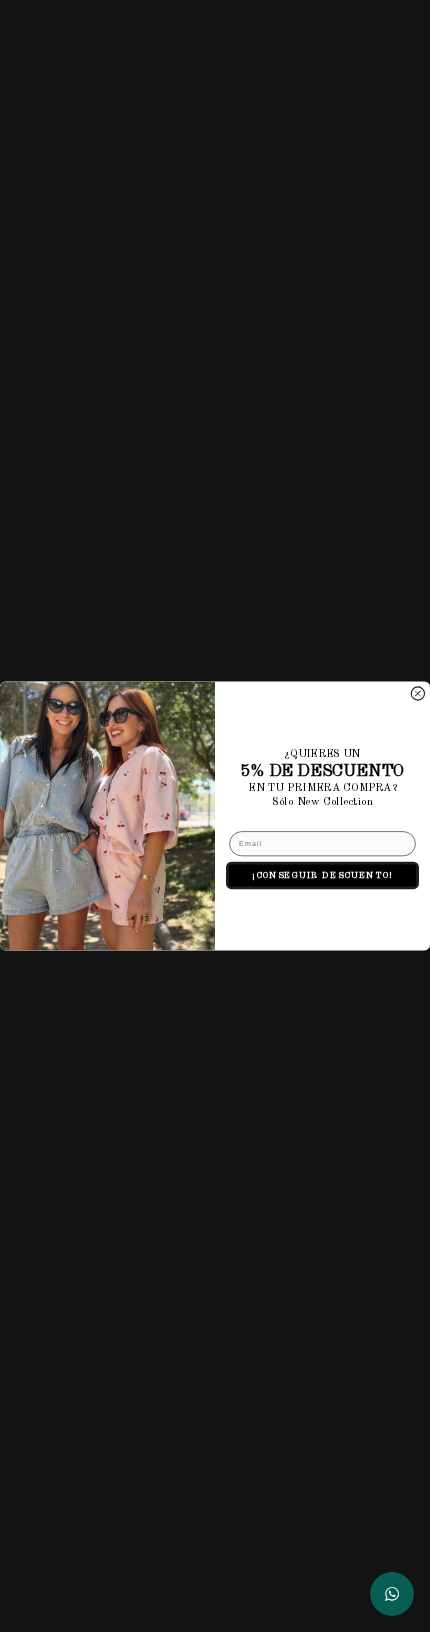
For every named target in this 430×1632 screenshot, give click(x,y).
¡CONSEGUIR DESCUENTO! (322, 875)
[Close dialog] (417, 693)
